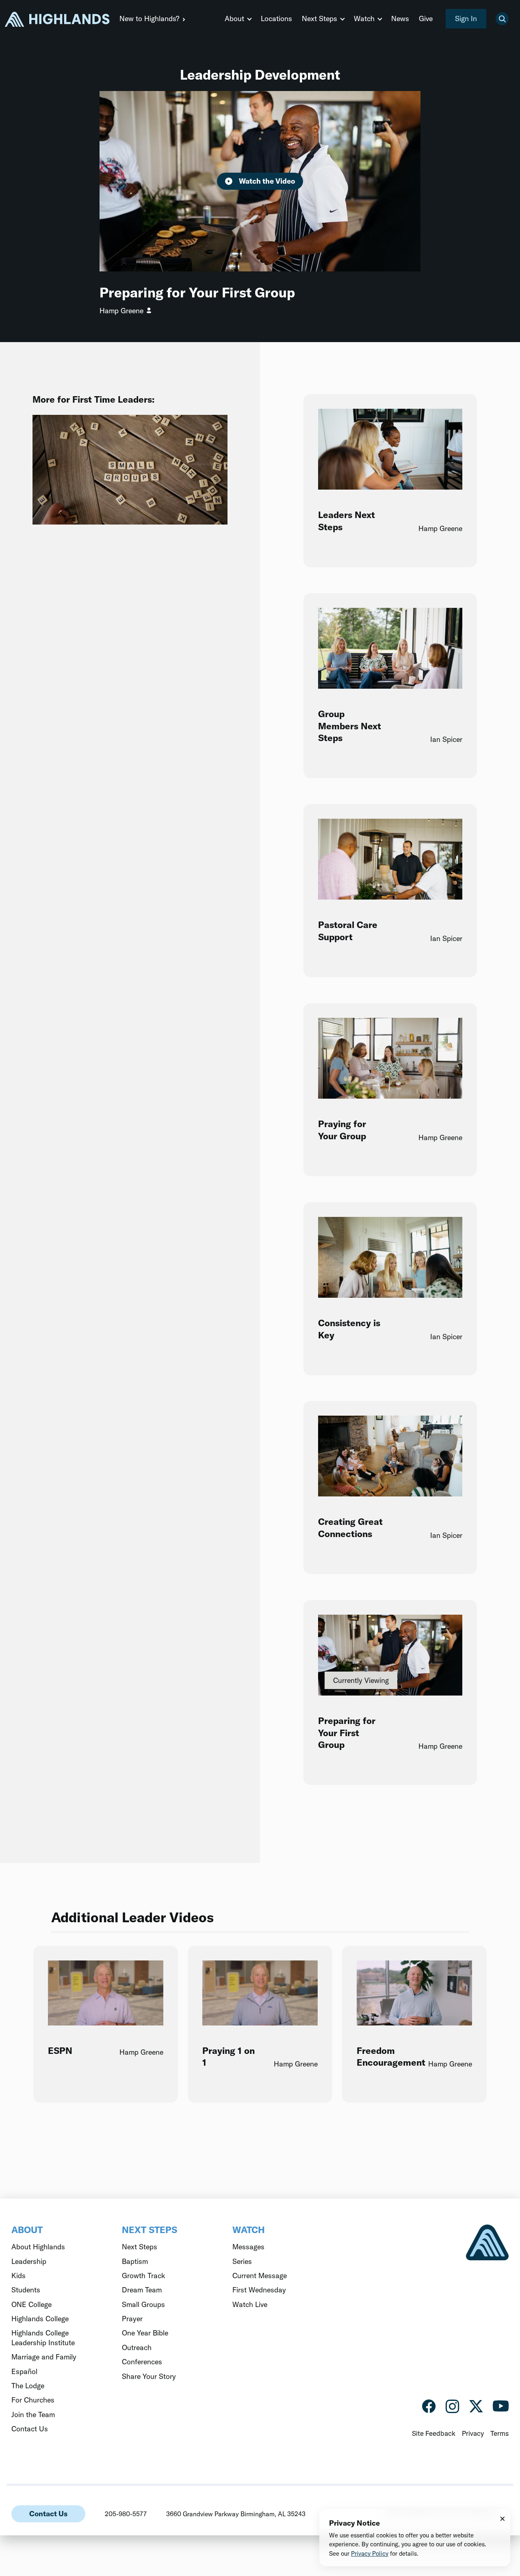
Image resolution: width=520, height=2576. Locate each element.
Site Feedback (434, 2433)
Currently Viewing (361, 1680)
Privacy (473, 2433)
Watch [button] (364, 18)
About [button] (234, 18)
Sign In (466, 18)
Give (426, 18)
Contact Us (48, 2514)
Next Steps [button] (320, 18)
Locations (276, 18)
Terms (499, 2433)
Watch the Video (267, 181)
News (400, 18)
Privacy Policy (370, 2553)
